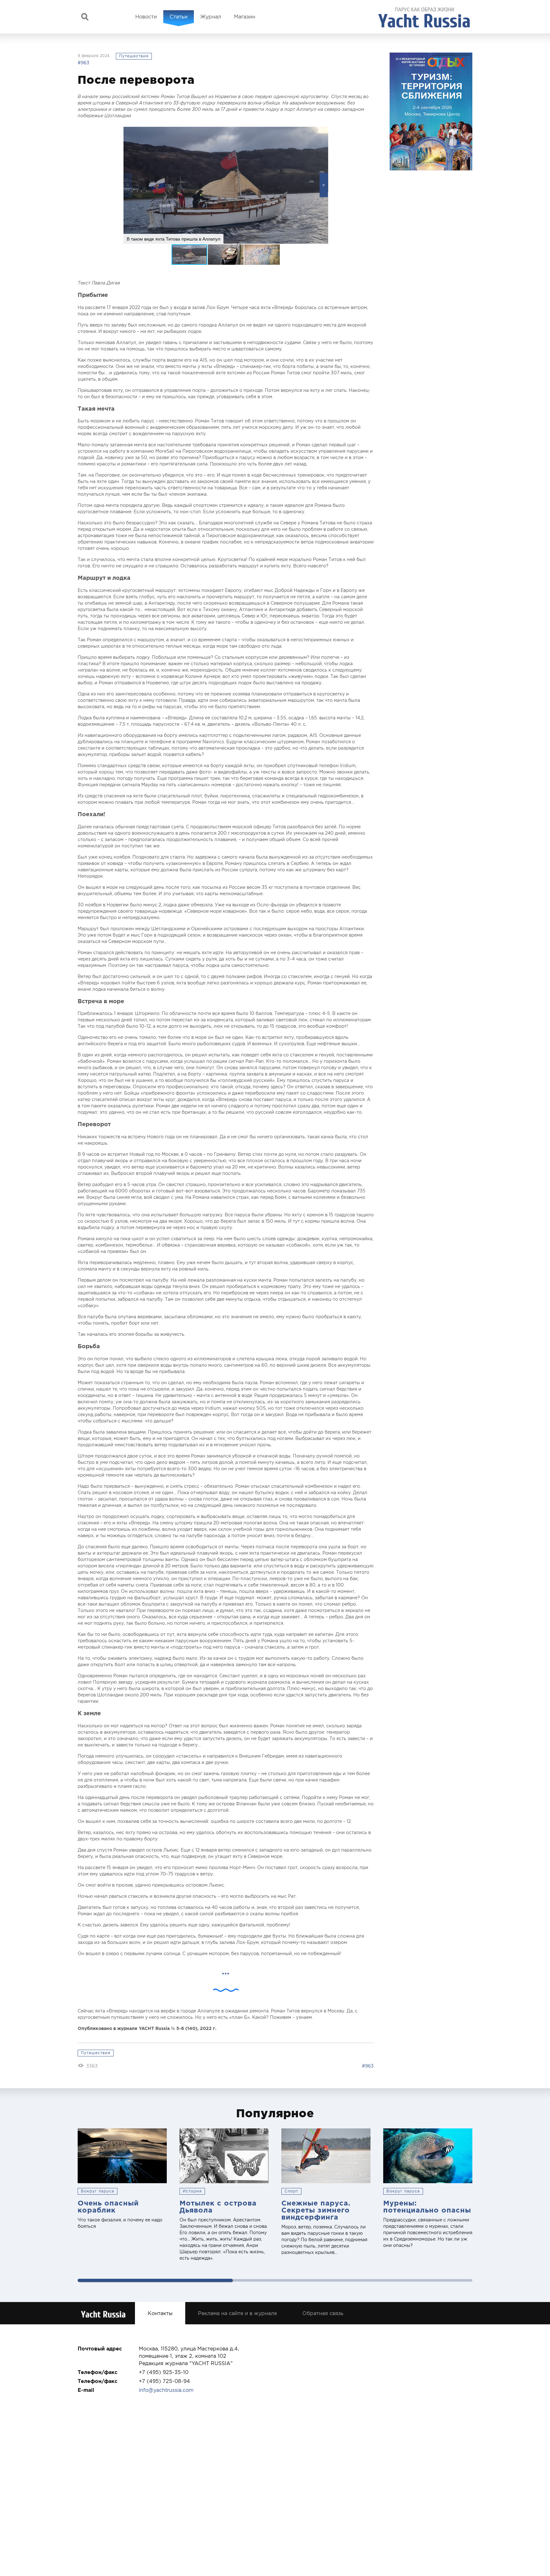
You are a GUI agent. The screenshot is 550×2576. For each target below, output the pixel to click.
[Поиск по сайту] (85, 17)
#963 (84, 63)
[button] (324, 185)
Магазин (245, 17)
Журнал (211, 17)
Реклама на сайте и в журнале (237, 2313)
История (192, 2191)
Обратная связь (323, 2313)
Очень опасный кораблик (108, 2206)
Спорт (291, 2191)
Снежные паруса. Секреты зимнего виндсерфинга (316, 2210)
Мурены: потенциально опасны (427, 2206)
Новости (146, 17)
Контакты (160, 2313)
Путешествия (134, 56)
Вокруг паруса (98, 2191)
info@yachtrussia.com (166, 2390)
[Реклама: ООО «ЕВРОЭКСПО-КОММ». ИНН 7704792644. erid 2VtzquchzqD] (431, 112)
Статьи (179, 17)
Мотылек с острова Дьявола (218, 2206)
